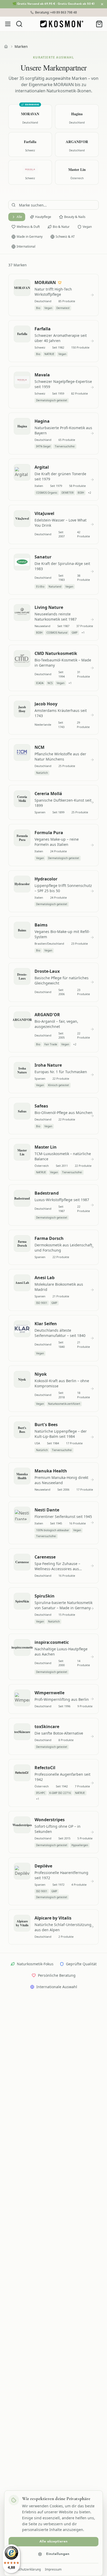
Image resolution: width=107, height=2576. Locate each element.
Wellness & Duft (28, 227)
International (26, 246)
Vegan (87, 227)
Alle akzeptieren (53, 2542)
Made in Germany (30, 237)
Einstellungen (58, 2554)
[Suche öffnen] (19, 24)
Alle (19, 217)
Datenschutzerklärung (25, 2569)
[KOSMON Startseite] (62, 24)
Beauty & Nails (75, 217)
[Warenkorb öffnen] (99, 24)
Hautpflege (43, 217)
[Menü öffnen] (8, 24)
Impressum (53, 2569)
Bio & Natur (61, 227)
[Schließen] (102, 4)
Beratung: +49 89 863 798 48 (56, 12)
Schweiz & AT (65, 237)
